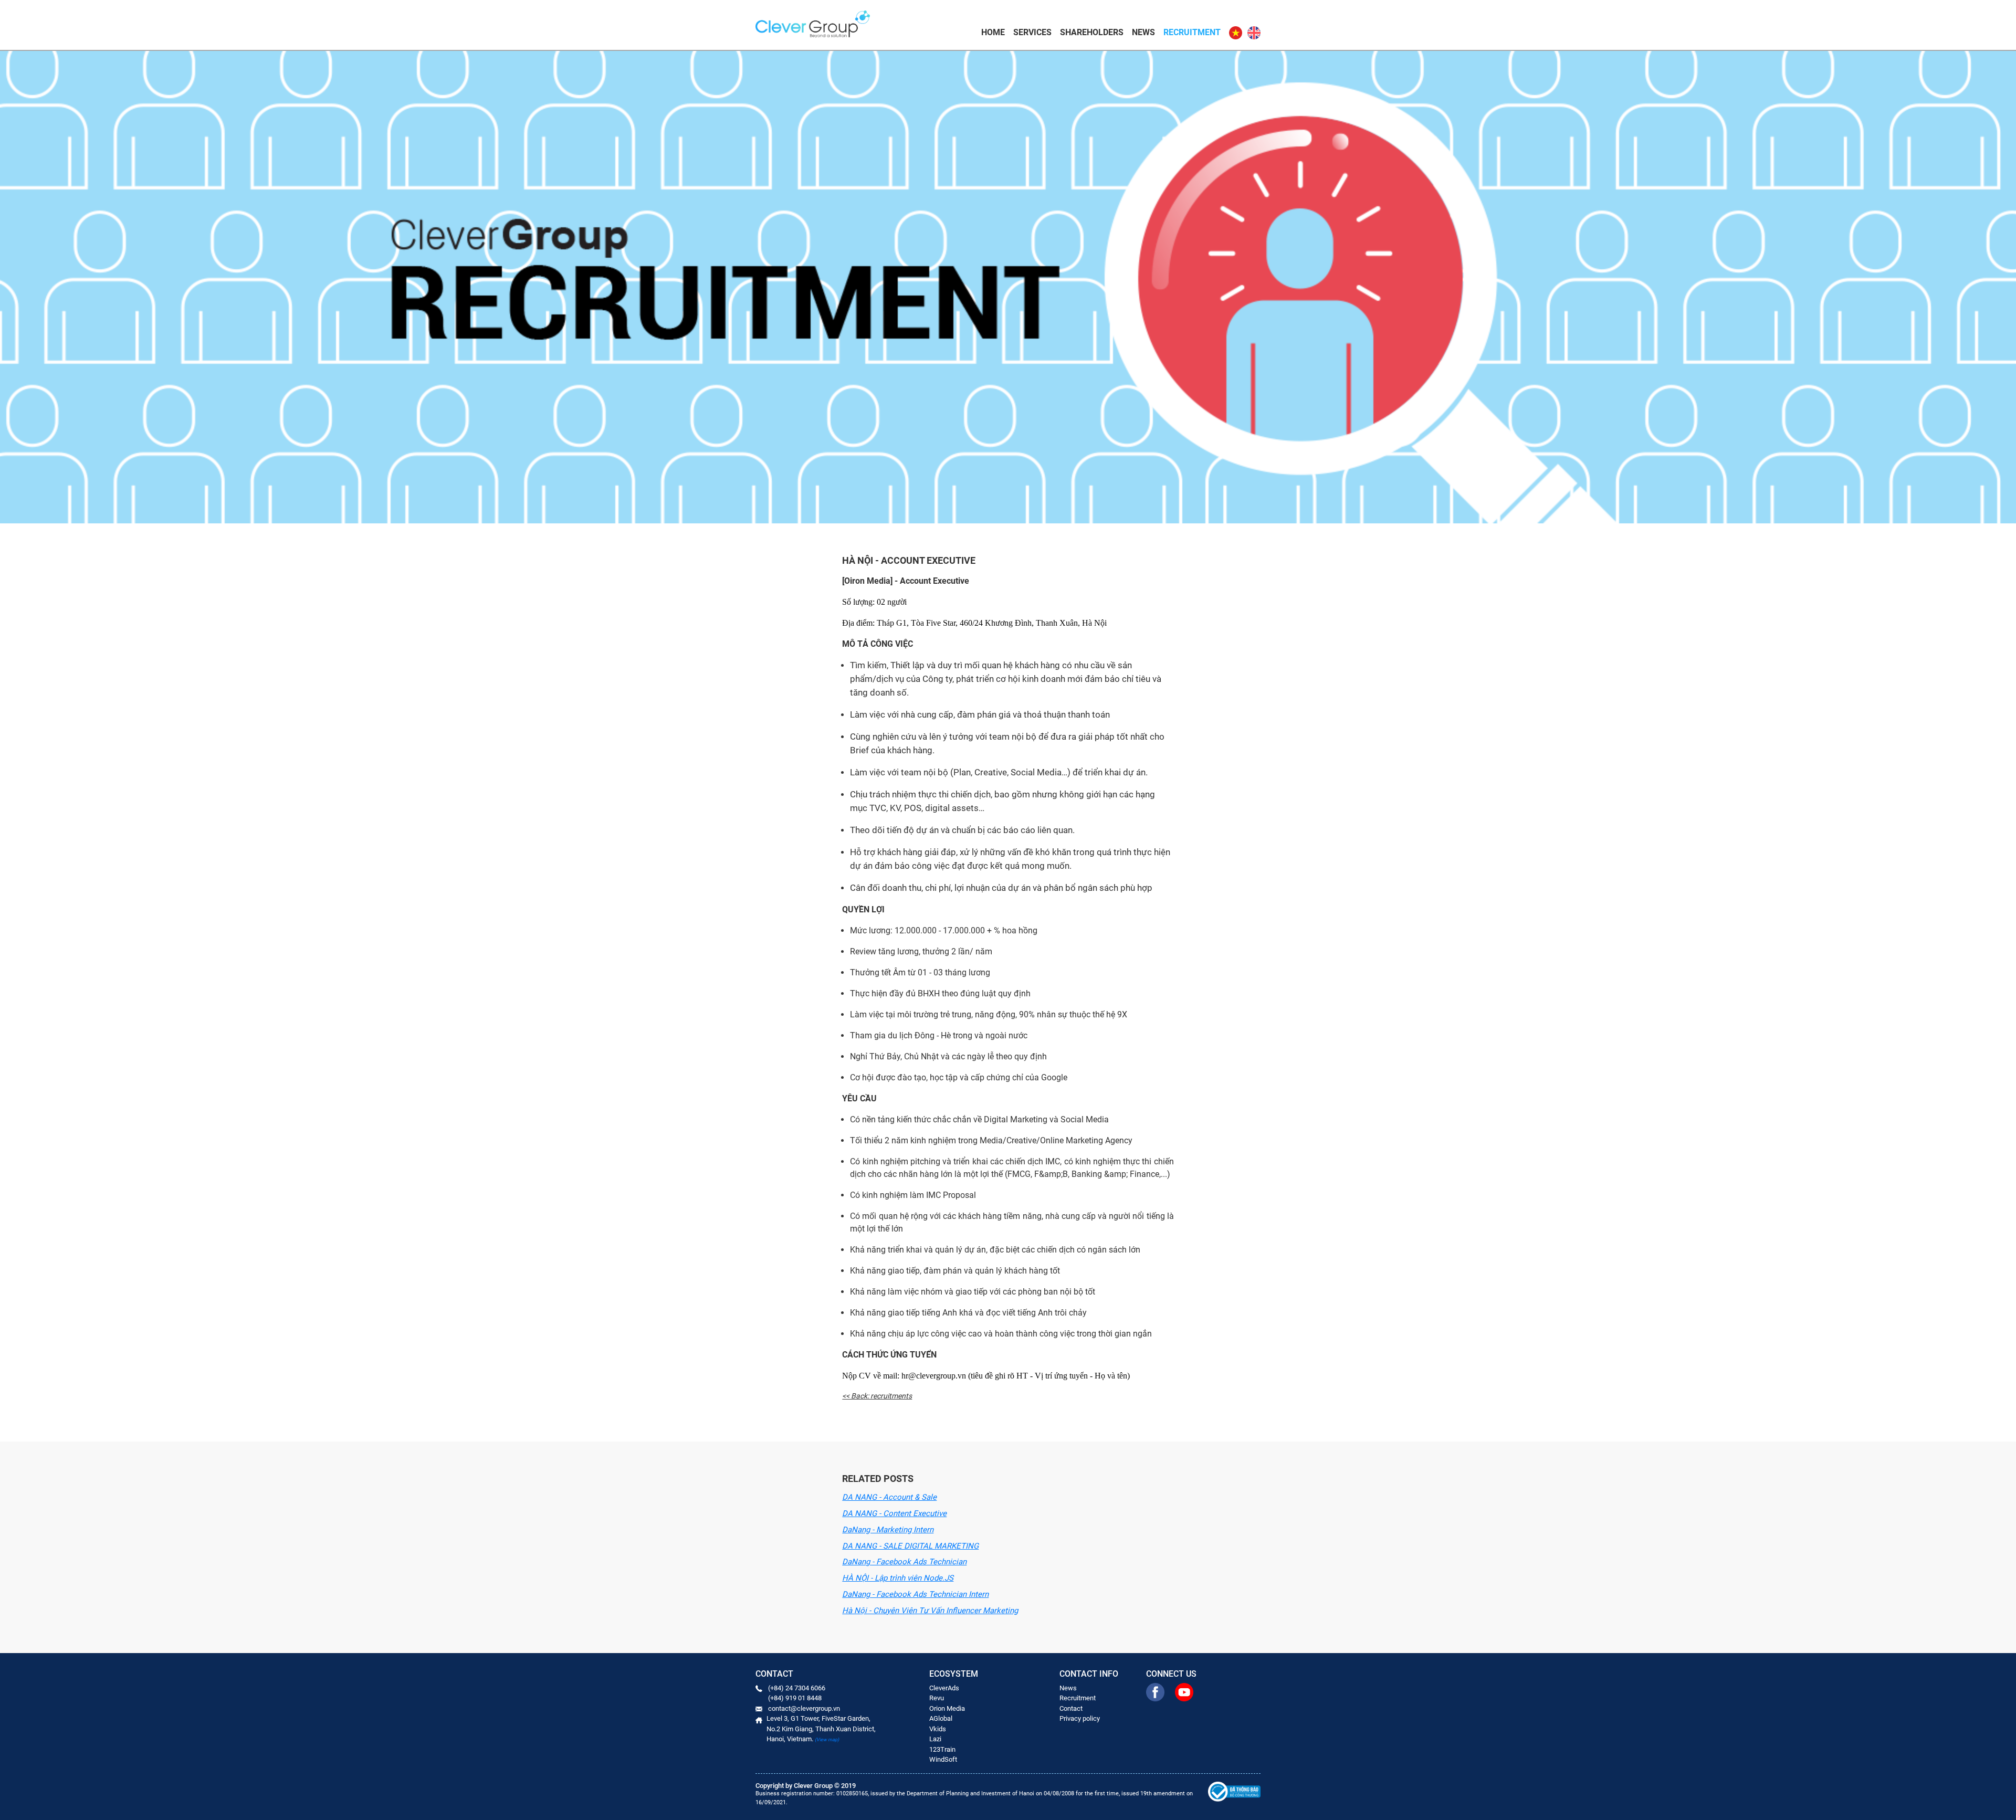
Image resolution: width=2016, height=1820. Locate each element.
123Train (942, 1749)
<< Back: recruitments (877, 1396)
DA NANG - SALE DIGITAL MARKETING (910, 1546)
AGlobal (941, 1718)
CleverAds (944, 1688)
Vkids (938, 1729)
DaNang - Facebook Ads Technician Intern (915, 1594)
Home (993, 32)
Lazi (935, 1739)
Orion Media (947, 1708)
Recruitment (1192, 32)
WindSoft (943, 1759)
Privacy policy (1080, 1718)
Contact (1071, 1708)
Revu (937, 1698)
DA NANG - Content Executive (894, 1513)
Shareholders (1092, 32)
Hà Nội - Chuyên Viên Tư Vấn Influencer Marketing (930, 1611)
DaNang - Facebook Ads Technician (904, 1562)
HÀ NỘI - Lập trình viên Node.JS (898, 1578)
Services (1032, 32)
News (1143, 32)
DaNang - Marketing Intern (888, 1530)
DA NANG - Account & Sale (889, 1497)
